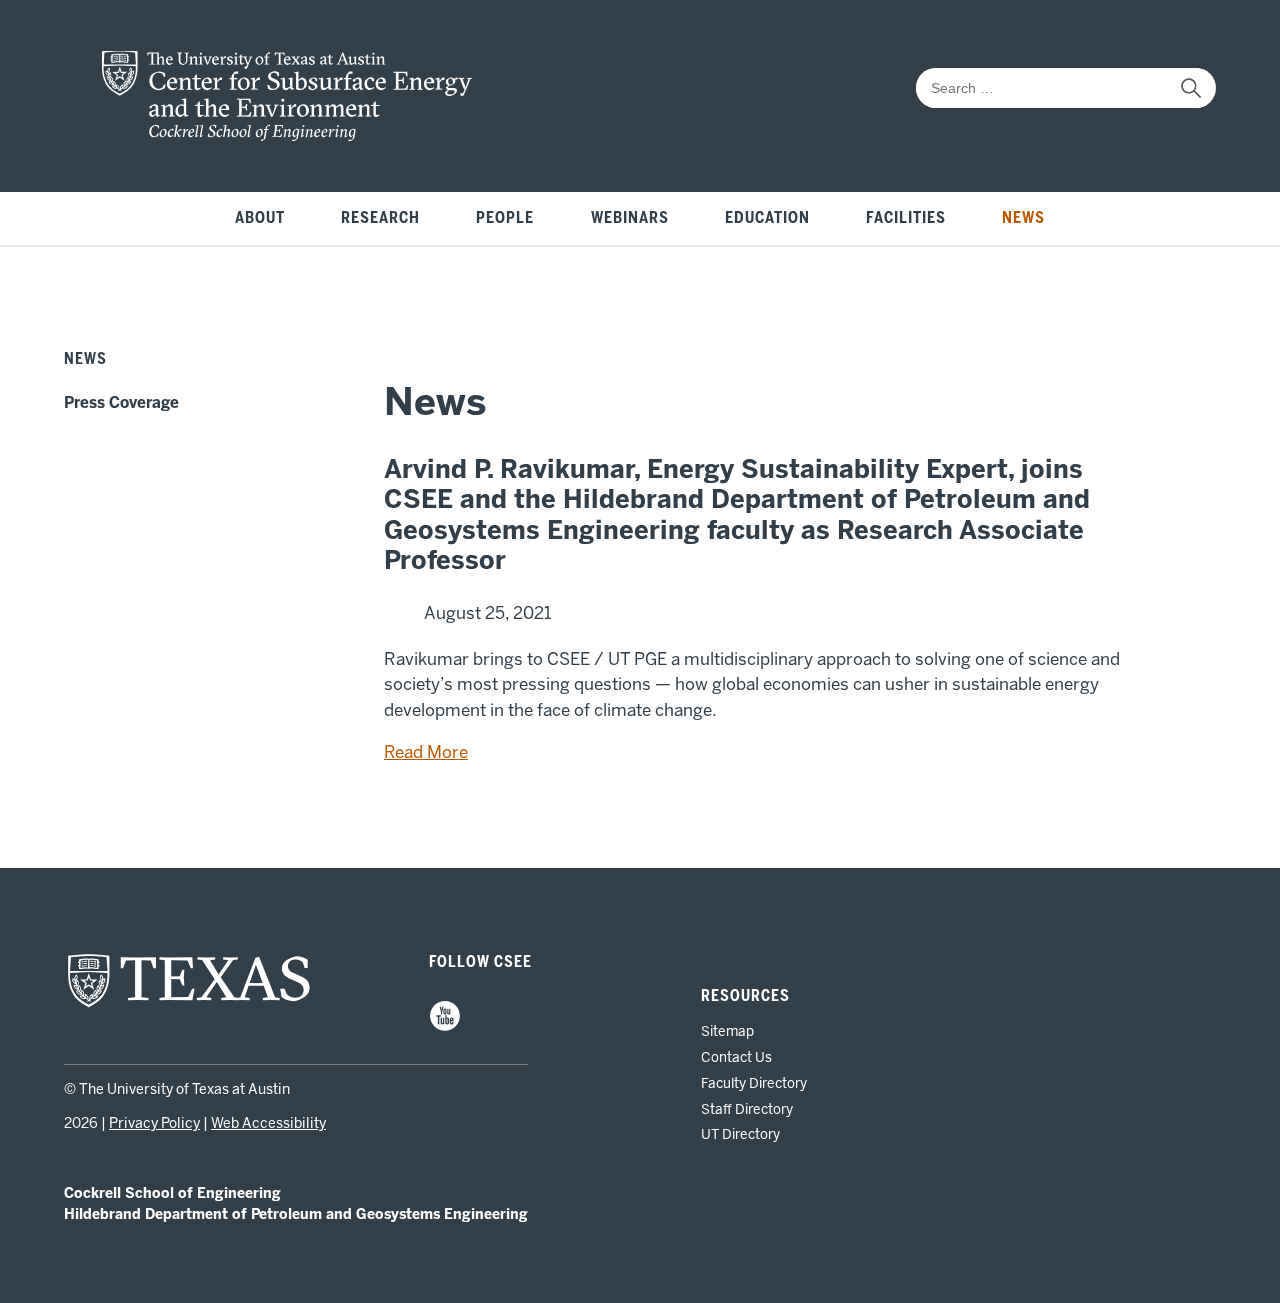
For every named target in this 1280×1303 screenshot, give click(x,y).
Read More (426, 752)
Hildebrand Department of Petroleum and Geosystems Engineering (296, 1214)
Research (380, 218)
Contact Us (736, 1057)
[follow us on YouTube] (445, 1027)
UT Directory (740, 1134)
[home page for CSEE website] (287, 135)
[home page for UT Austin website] (189, 1005)
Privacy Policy (154, 1123)
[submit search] (1191, 88)
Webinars (630, 218)
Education (767, 218)
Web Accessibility (268, 1123)
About (260, 218)
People (505, 218)
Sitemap (727, 1031)
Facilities (906, 218)
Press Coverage (121, 403)
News (1023, 218)
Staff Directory (747, 1109)
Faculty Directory (754, 1083)
